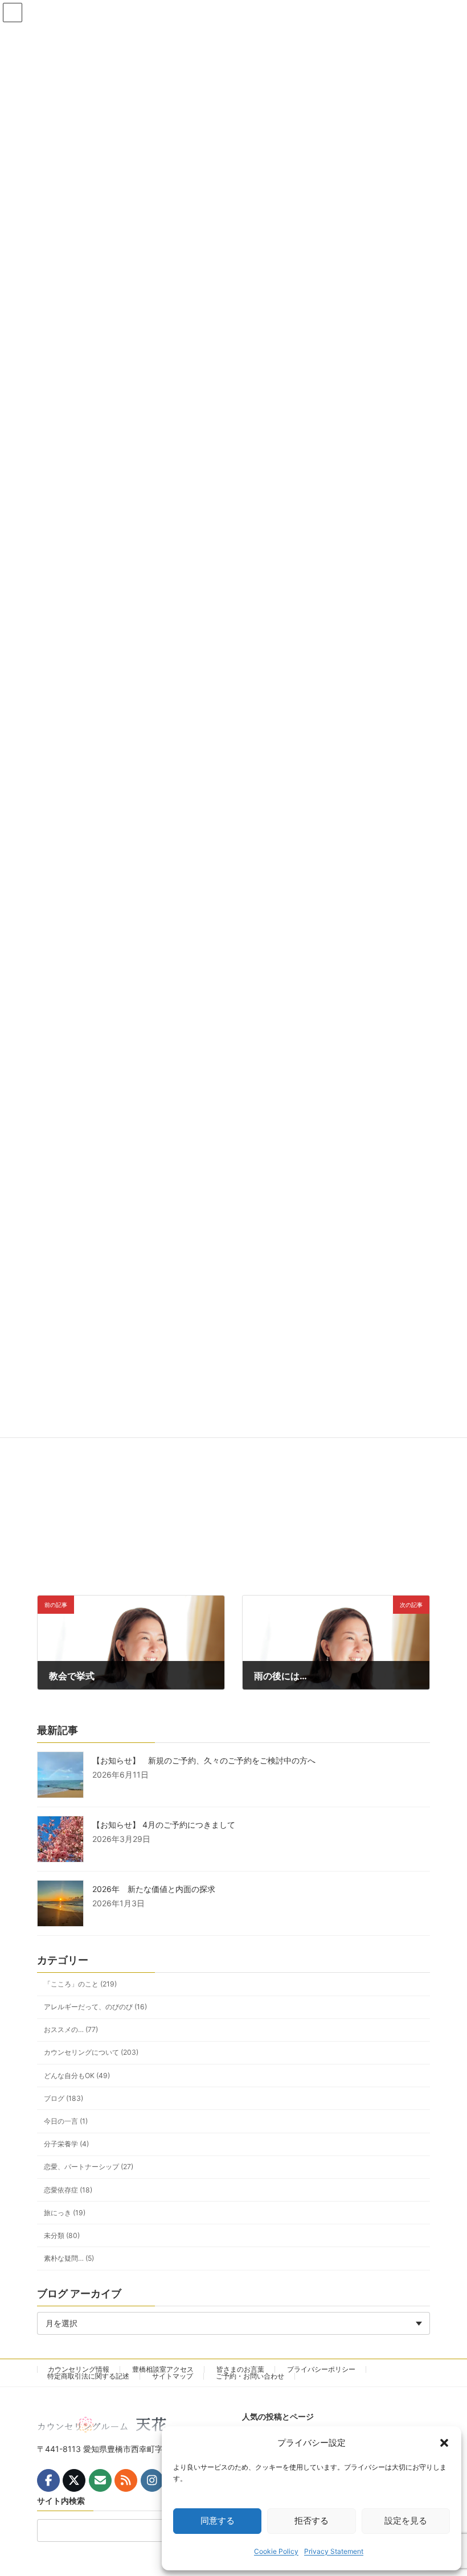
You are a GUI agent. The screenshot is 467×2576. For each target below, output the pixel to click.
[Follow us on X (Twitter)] (74, 2480)
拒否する (312, 2521)
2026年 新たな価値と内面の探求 (154, 1889)
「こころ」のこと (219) (80, 1984)
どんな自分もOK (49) (77, 2076)
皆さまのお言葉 (240, 2369)
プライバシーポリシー (321, 2369)
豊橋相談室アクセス (163, 2369)
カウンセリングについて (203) (91, 2053)
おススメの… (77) (71, 2029)
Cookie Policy (276, 2551)
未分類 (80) (62, 2235)
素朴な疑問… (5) (69, 2258)
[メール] (100, 2480)
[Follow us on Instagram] (152, 2480)
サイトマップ (173, 2376)
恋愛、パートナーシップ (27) (89, 2167)
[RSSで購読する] (126, 2480)
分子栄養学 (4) (66, 2144)
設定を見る (406, 2521)
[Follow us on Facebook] (48, 2480)
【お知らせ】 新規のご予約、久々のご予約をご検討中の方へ (204, 1760)
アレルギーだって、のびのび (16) (95, 2007)
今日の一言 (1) (66, 2121)
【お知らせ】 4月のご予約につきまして (164, 1825)
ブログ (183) (64, 2098)
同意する (218, 2521)
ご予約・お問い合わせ (250, 2376)
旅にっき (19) (65, 2213)
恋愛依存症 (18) (68, 2190)
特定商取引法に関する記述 (88, 2376)
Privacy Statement (334, 2551)
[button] (444, 2443)
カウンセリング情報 (79, 2369)
